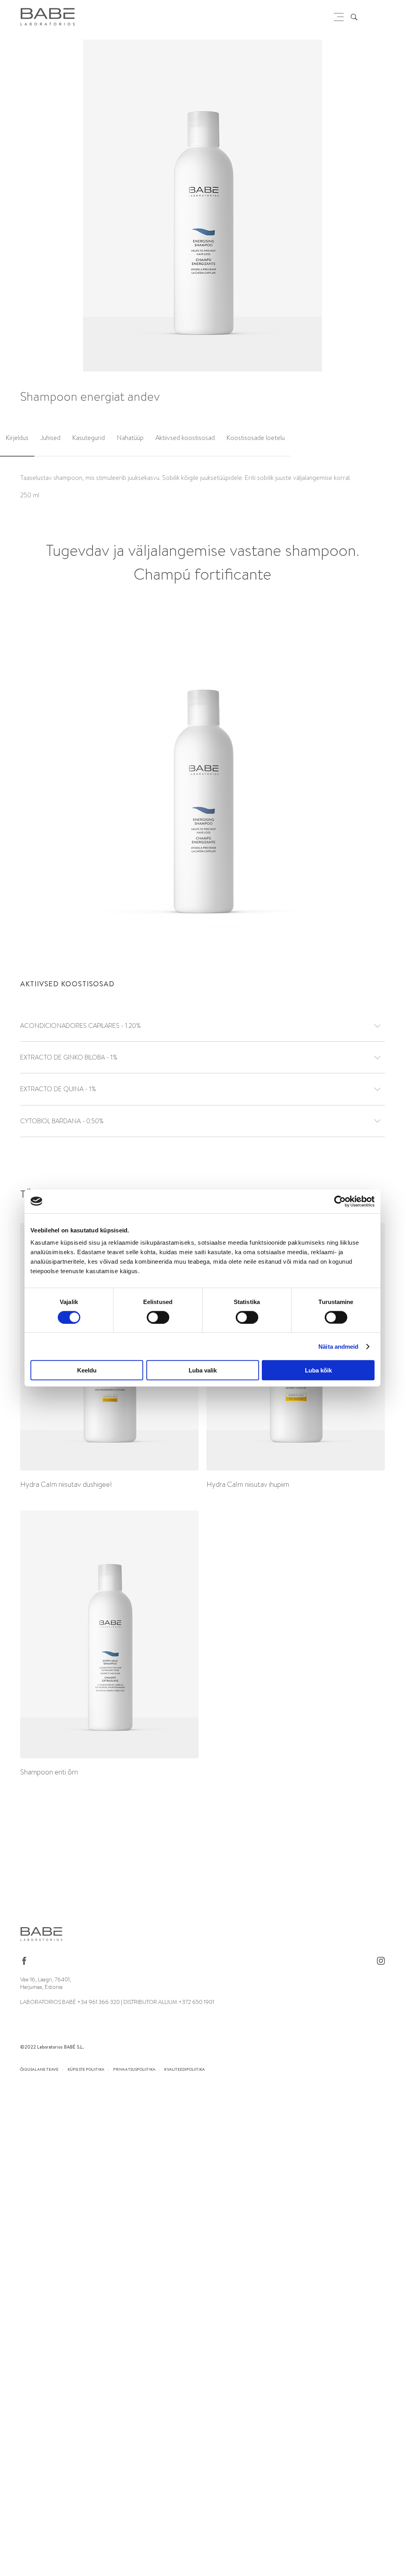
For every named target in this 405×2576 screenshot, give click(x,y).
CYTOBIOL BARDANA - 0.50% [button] (62, 1121)
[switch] (158, 1317)
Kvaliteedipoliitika (185, 2069)
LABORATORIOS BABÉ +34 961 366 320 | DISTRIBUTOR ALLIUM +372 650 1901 (117, 2002)
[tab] (17, 439)
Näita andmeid (338, 1346)
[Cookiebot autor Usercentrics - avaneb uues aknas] (340, 1201)
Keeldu (87, 1370)
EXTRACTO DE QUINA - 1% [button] (58, 1089)
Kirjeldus (17, 438)
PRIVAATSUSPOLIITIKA (134, 2069)
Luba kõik (318, 1370)
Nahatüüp (130, 438)
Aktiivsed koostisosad (185, 438)
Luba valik (203, 1370)
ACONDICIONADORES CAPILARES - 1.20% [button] (80, 1026)
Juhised (50, 438)
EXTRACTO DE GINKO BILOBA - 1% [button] (69, 1057)
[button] (393, 207)
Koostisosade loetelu (256, 438)
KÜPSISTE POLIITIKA (86, 2069)
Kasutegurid (89, 438)
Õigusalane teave (39, 2069)
